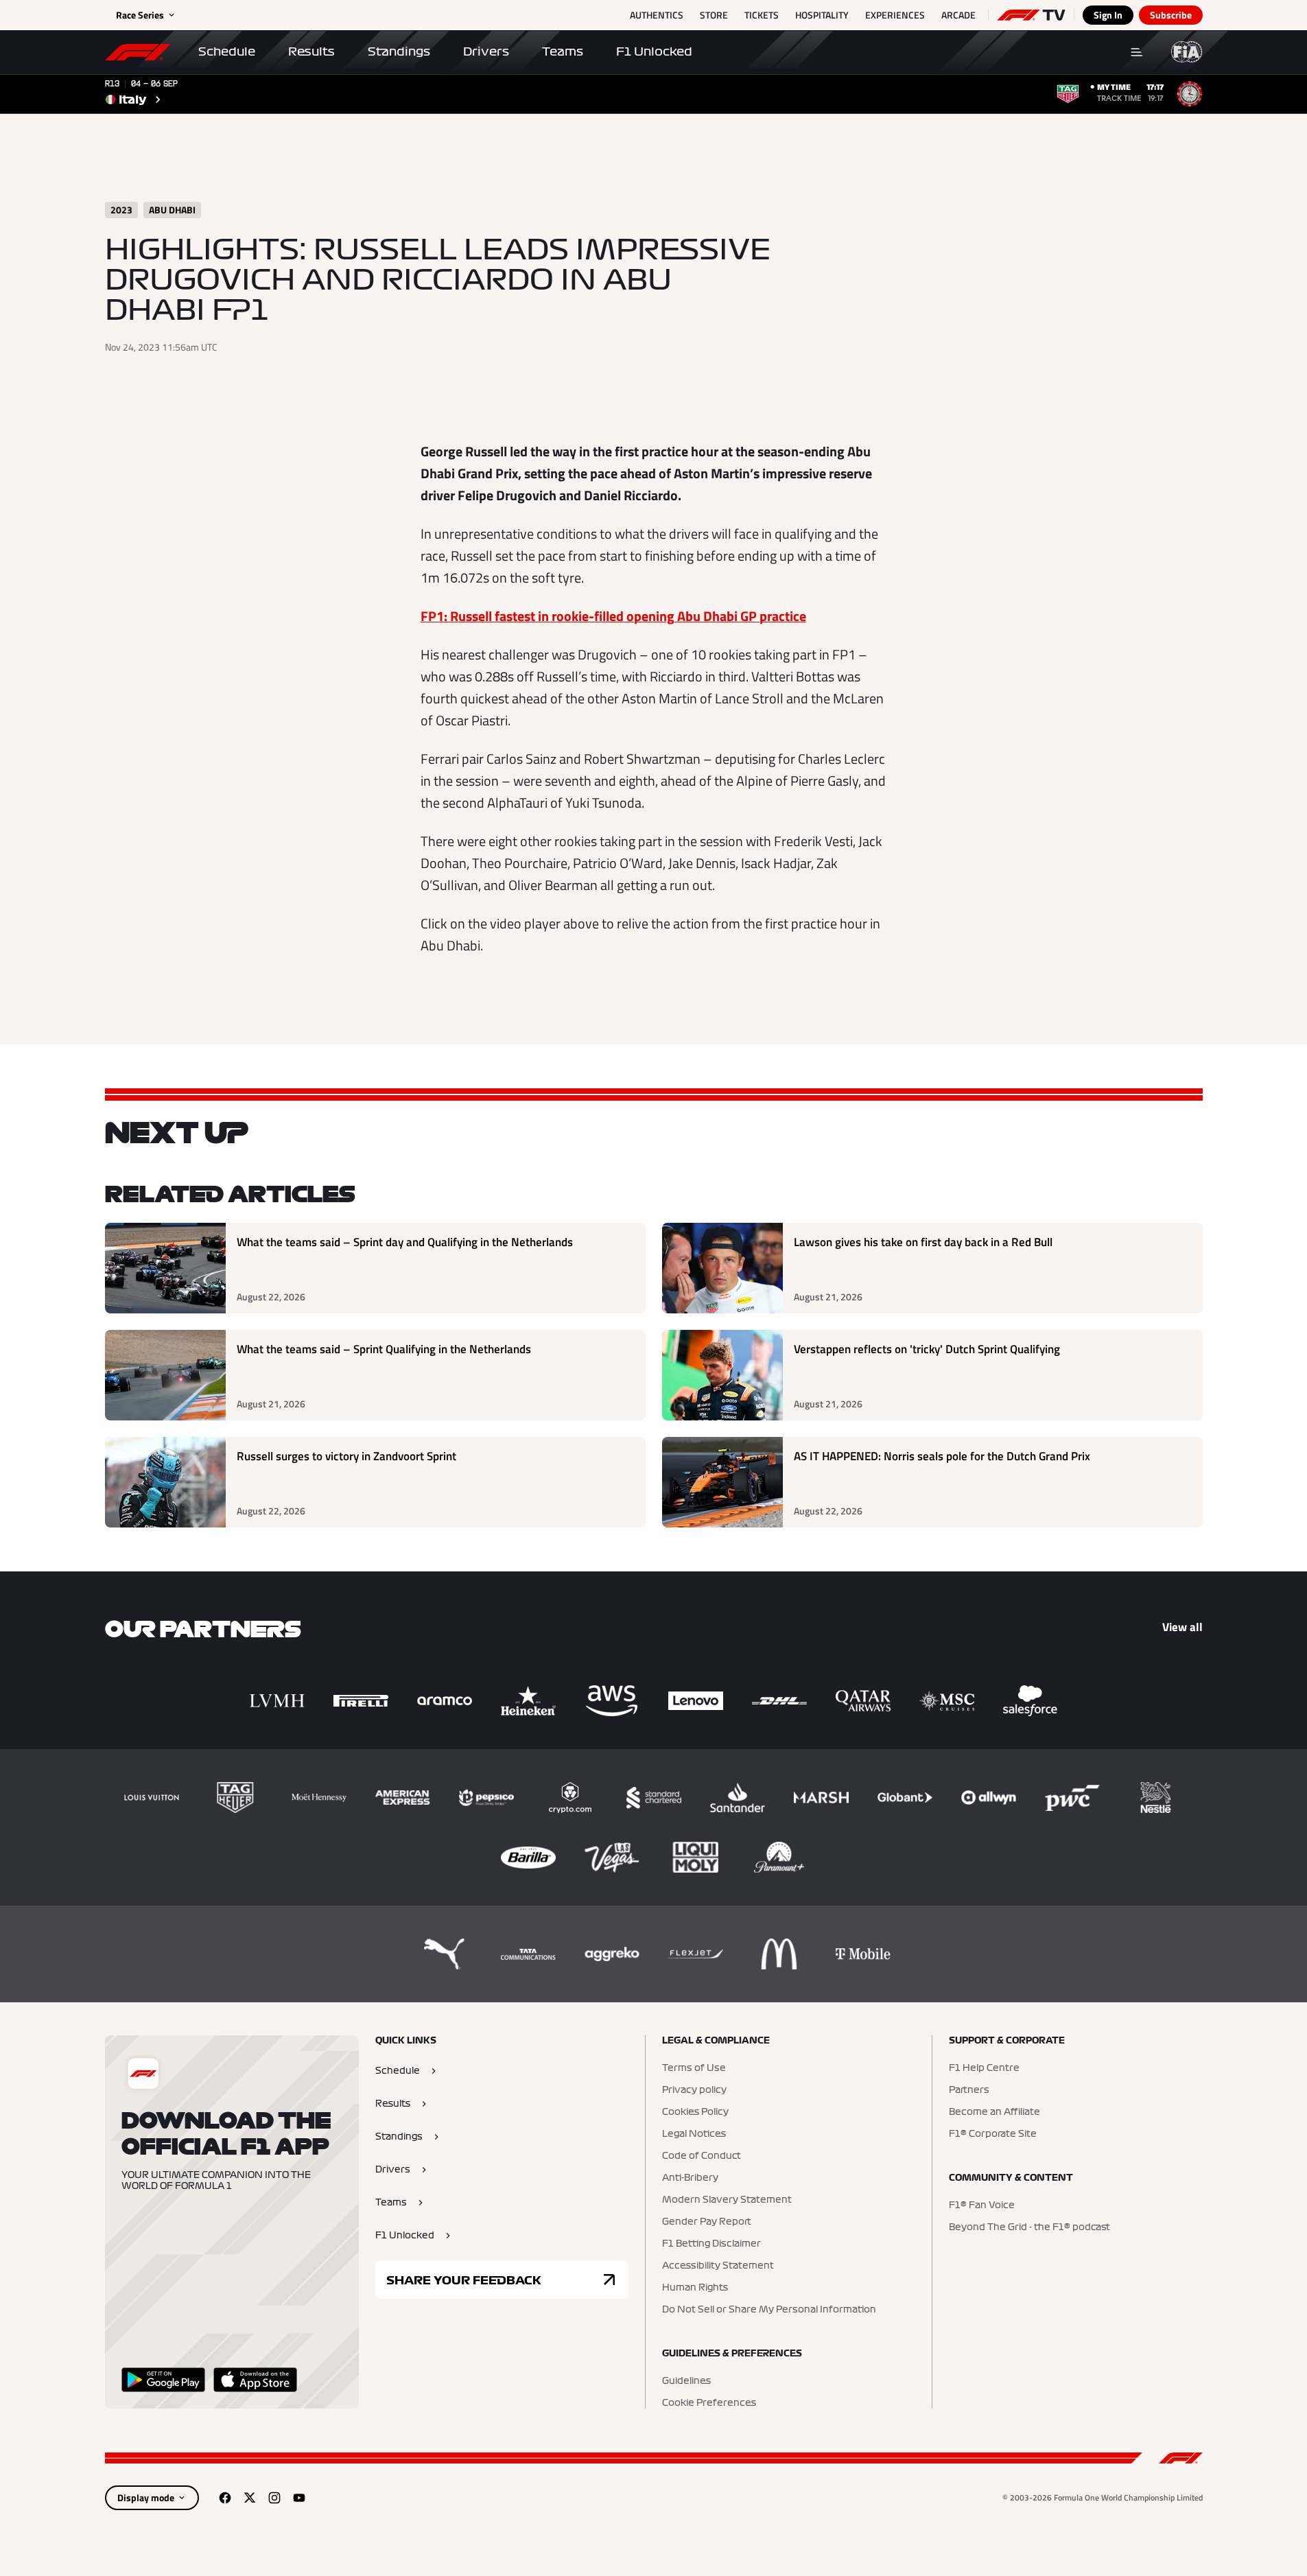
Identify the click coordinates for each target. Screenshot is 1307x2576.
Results (311, 51)
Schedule (227, 51)
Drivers (486, 51)
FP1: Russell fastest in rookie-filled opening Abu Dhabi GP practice (613, 616)
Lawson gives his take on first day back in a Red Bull (923, 1242)
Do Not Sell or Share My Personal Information (769, 2310)
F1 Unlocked (654, 51)
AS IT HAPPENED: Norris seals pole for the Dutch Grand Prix (942, 1456)
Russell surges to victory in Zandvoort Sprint (346, 1456)
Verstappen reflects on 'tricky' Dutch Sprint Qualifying (927, 1349)
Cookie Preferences (709, 2403)
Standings (399, 51)
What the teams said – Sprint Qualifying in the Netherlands (384, 1349)
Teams (563, 51)
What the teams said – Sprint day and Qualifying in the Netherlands (405, 1242)
